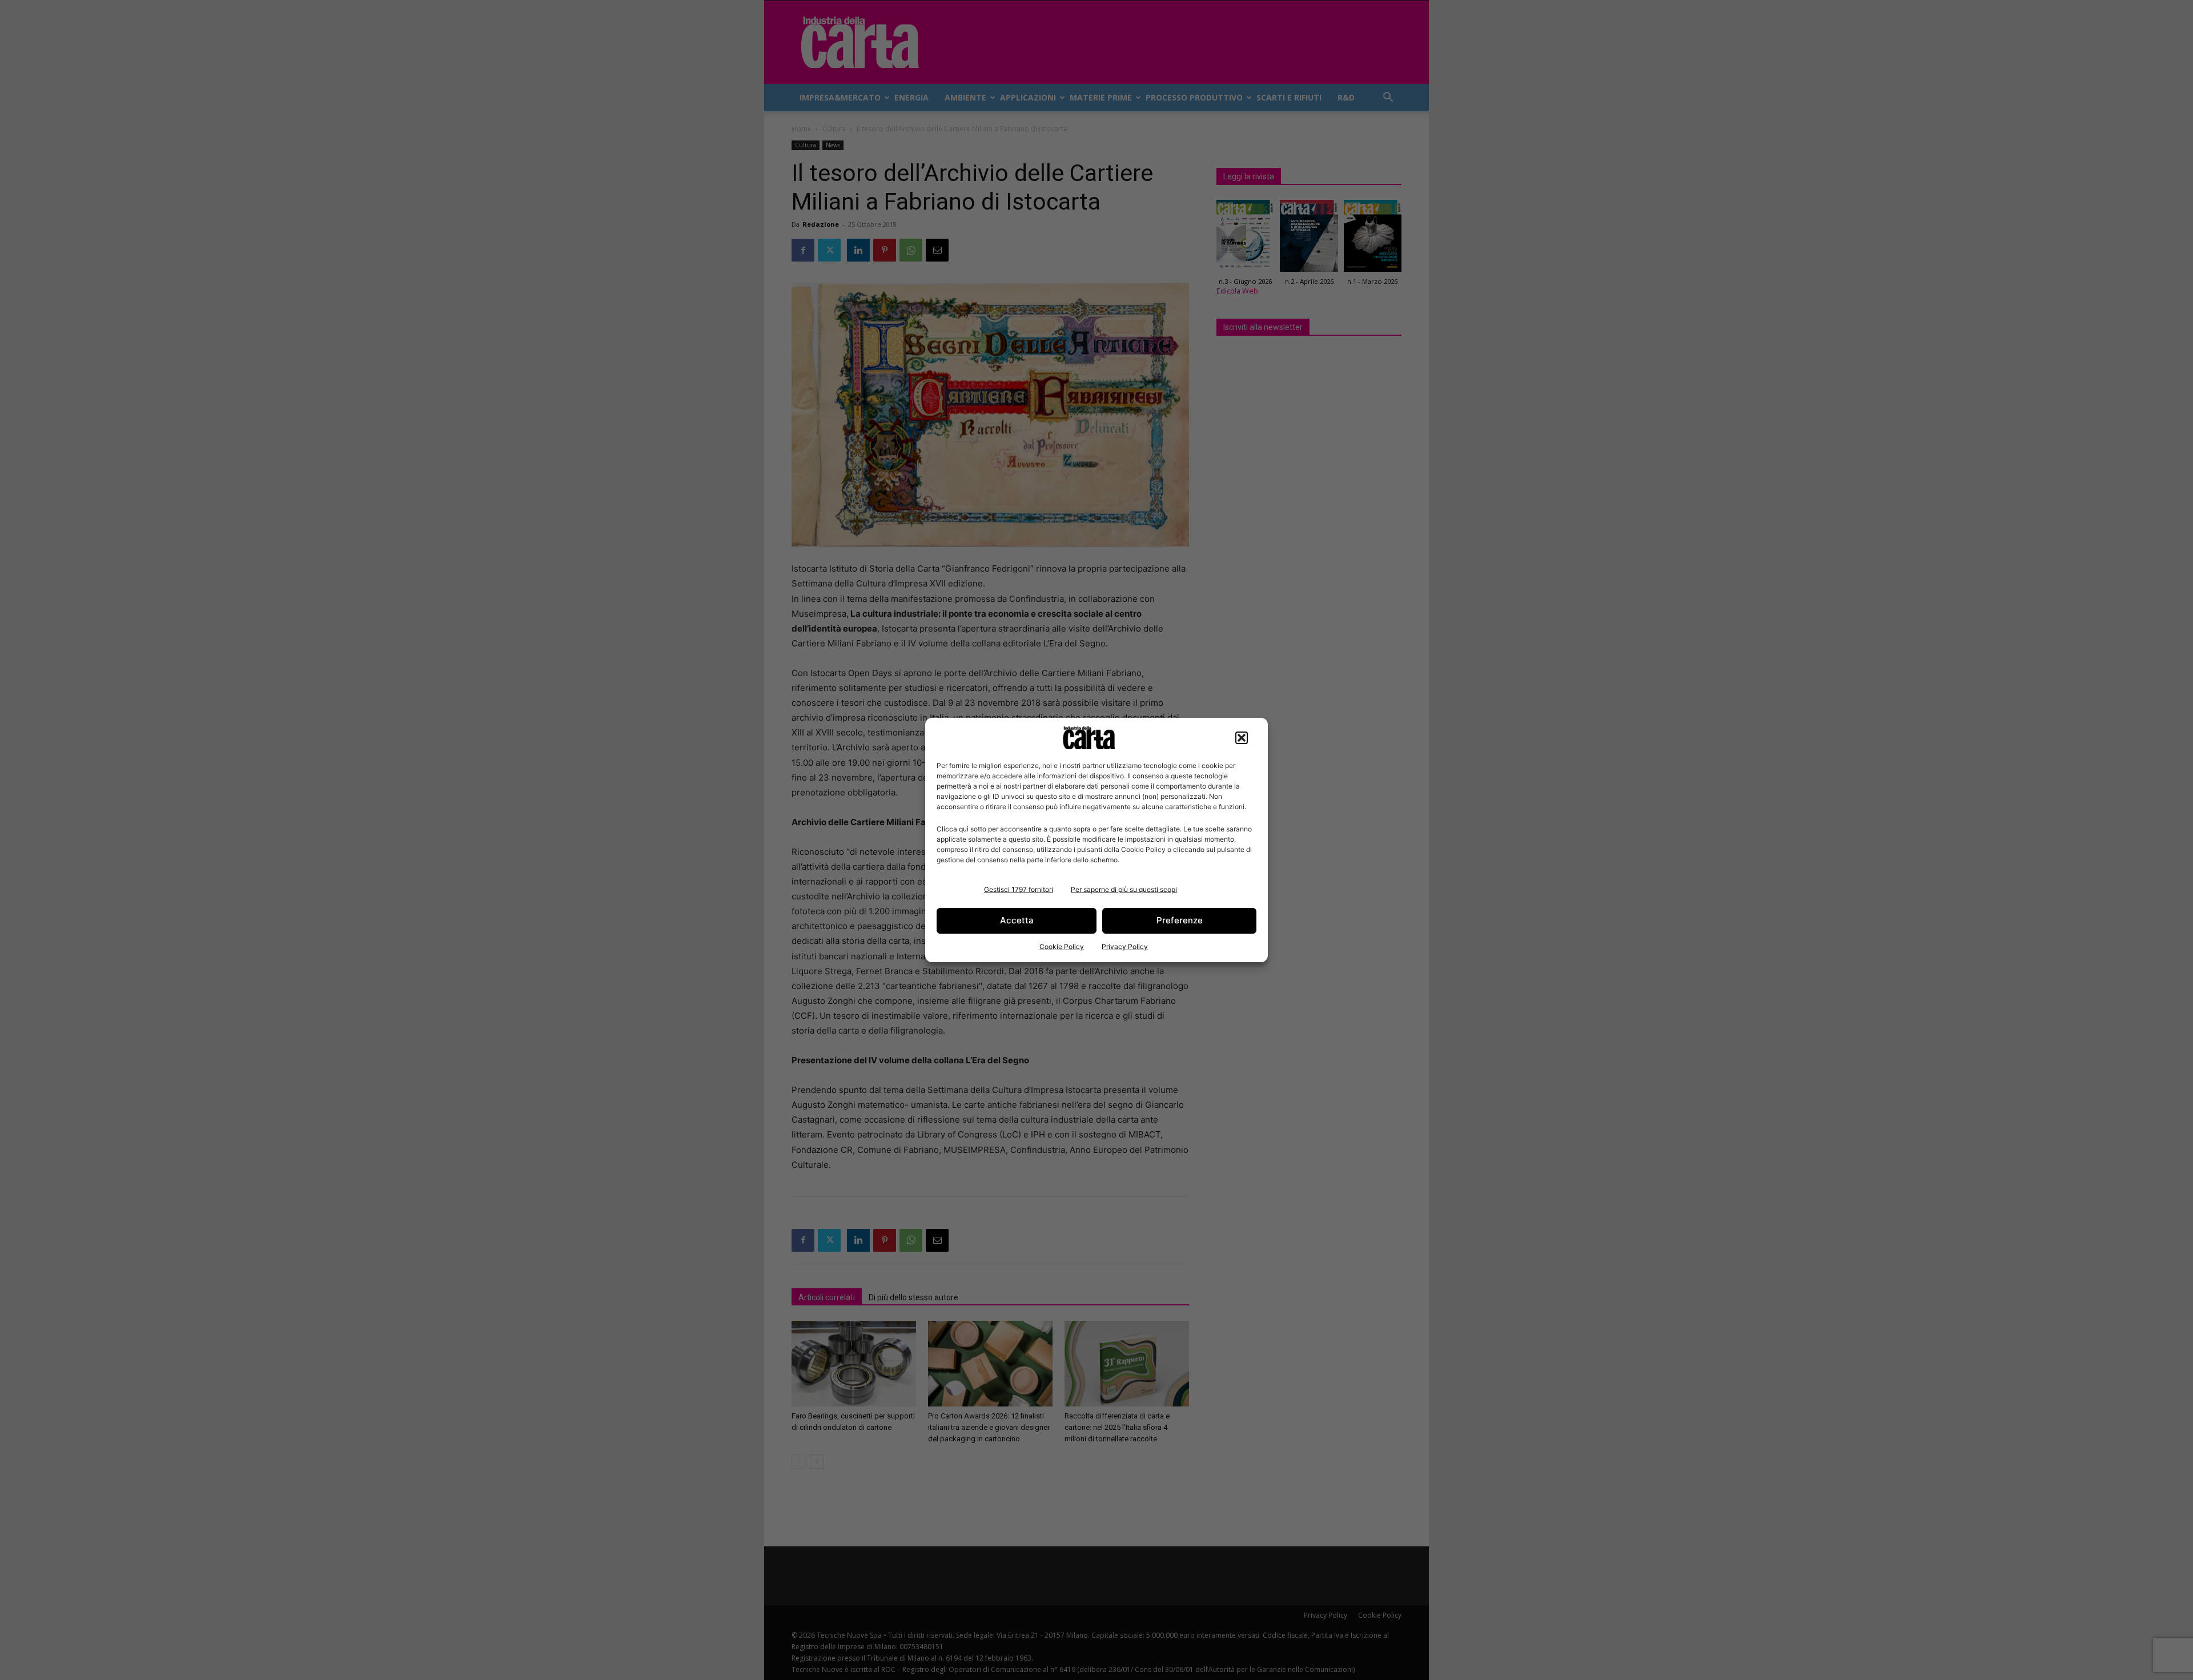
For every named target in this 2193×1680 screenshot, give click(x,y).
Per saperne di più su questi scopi (1124, 889)
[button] (1242, 738)
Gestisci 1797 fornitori (1019, 889)
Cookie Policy (1062, 946)
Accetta (1017, 920)
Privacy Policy (1125, 946)
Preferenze (1180, 920)
